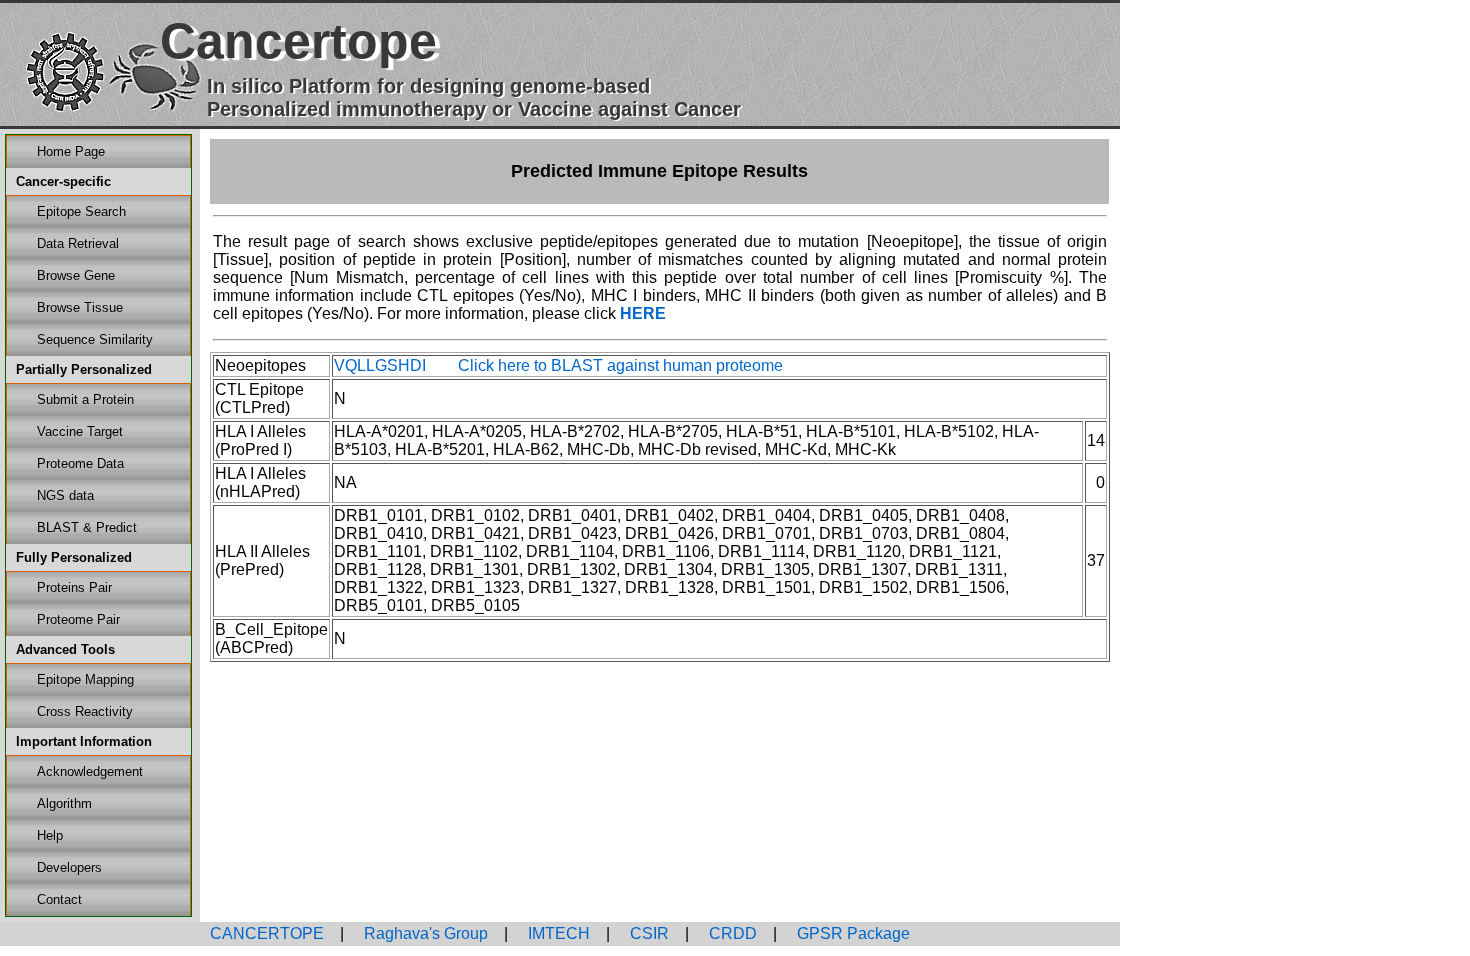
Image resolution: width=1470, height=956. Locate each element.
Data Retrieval (78, 243)
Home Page (71, 151)
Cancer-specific (63, 181)
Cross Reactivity (85, 711)
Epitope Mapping (85, 679)
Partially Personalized (84, 369)
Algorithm (64, 803)
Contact (59, 899)
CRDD (731, 933)
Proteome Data (80, 463)
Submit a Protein (85, 399)
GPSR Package (851, 933)
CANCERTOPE (267, 933)
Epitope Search (81, 211)
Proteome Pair (78, 619)
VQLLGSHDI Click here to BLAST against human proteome (558, 365)
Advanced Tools (65, 649)
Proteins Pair (74, 587)
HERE (643, 313)
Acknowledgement (90, 771)
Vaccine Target (80, 431)
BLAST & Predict (87, 527)
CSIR (647, 933)
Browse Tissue (80, 307)
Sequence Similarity (95, 339)
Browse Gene (76, 275)
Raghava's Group (424, 933)
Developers (69, 867)
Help (50, 835)
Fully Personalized (74, 557)
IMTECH (557, 933)
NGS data (65, 495)
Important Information (84, 741)
